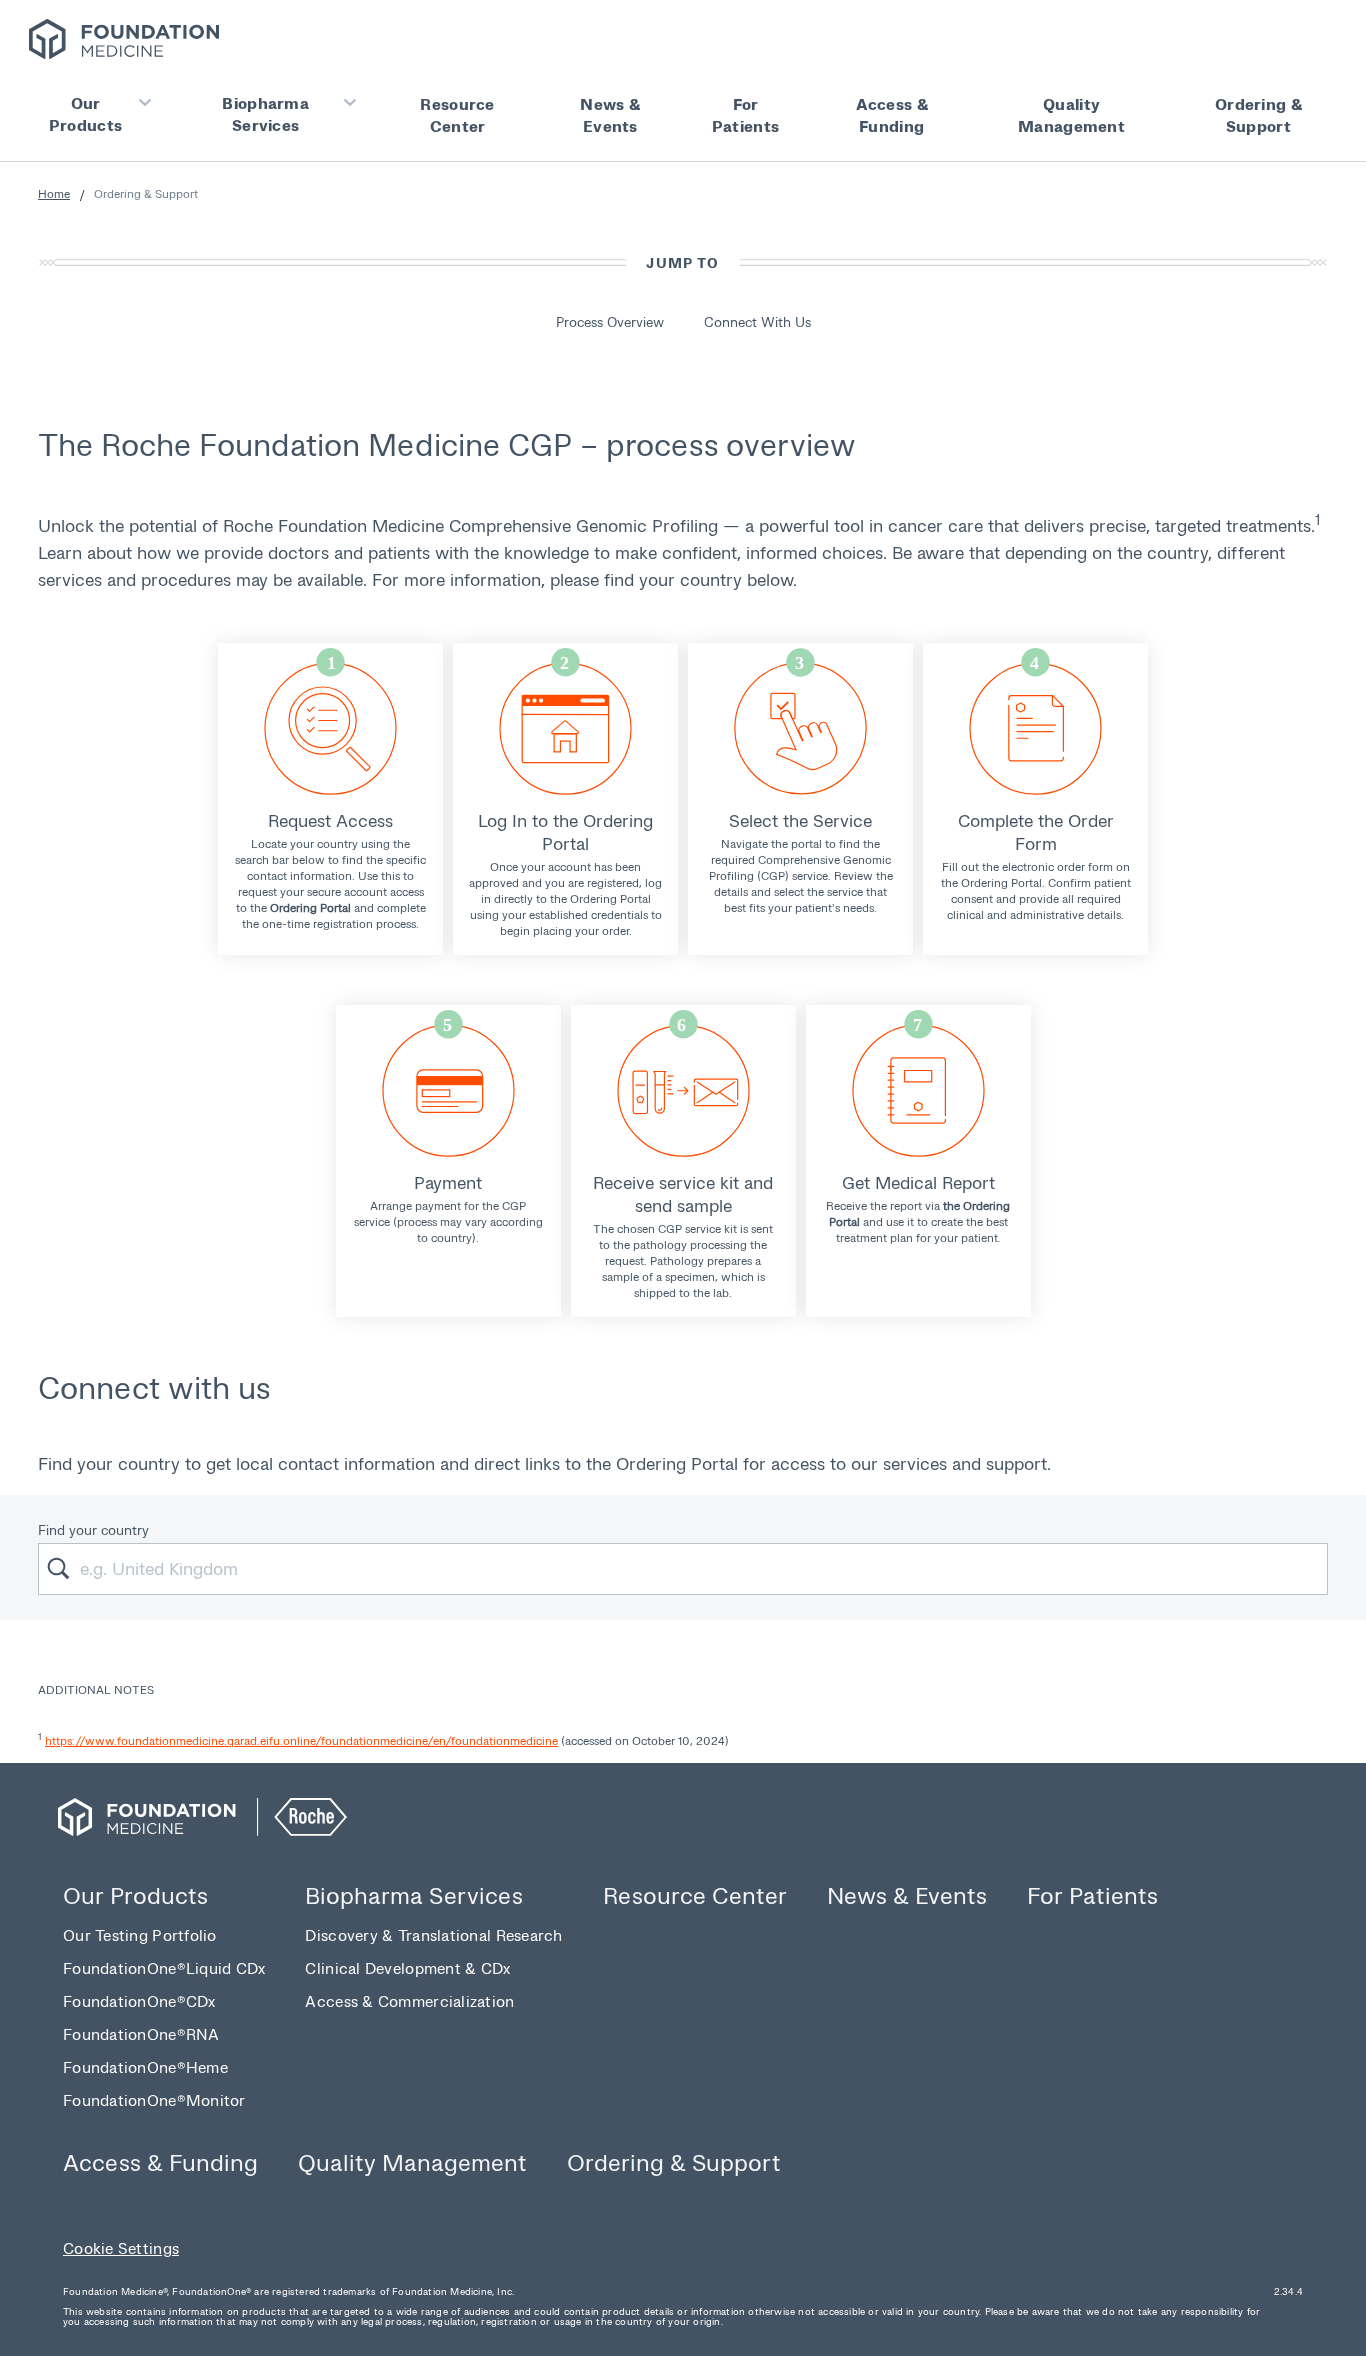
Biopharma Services (265, 113)
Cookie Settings (121, 2247)
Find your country (93, 1529)
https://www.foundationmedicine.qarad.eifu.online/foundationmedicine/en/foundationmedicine (301, 1740)
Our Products (85, 113)
